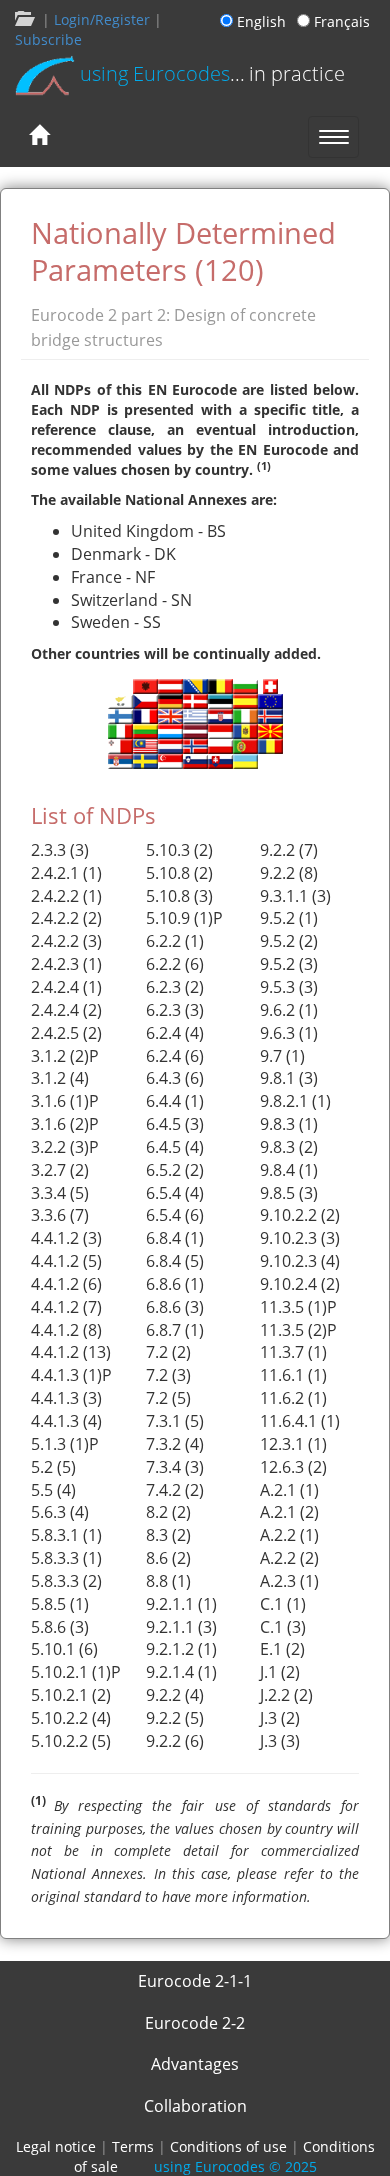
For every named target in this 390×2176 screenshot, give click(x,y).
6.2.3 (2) (175, 987)
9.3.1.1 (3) (295, 896)
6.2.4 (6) (175, 1056)
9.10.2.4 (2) (300, 1284)
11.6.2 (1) (293, 1398)
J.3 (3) (280, 1741)
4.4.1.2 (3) (66, 1238)
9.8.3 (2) (289, 1147)
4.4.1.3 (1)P (71, 1375)
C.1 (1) (283, 1604)
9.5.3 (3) (289, 987)
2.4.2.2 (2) (66, 918)
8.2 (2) (168, 1512)
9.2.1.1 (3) (181, 1627)
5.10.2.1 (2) (71, 1695)
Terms (133, 2146)
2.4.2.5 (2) (66, 1033)
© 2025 (235, 2166)
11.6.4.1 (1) (300, 1421)
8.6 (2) (168, 1558)
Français (340, 21)
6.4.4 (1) (175, 1101)
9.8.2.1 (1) (295, 1101)
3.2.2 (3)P (65, 1147)
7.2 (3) (168, 1375)
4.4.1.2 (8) (66, 1330)
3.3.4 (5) (60, 1193)
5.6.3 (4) (60, 1512)
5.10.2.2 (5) (71, 1741)
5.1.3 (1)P (65, 1444)
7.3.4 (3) (175, 1467)
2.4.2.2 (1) (66, 896)
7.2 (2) (168, 1352)
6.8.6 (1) (175, 1284)
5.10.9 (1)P (184, 918)
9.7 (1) (282, 1056)
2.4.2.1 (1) (66, 873)
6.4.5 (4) (175, 1147)
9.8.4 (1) (289, 1170)
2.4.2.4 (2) (66, 1010)
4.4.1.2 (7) (66, 1307)
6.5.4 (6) (175, 1215)
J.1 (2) (280, 1672)
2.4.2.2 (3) (66, 941)
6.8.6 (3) (175, 1307)
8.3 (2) (168, 1535)
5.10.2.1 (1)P (76, 1672)
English (263, 21)
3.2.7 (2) (60, 1170)
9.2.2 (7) (289, 850)
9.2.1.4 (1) (181, 1672)
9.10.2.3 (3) (300, 1238)
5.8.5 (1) (60, 1604)
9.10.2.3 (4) (300, 1261)
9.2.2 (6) (175, 1741)
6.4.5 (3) (175, 1124)
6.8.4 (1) (175, 1238)
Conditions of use (228, 2146)
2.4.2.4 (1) (66, 987)
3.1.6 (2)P (65, 1124)
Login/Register (102, 19)
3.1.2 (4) (60, 1078)
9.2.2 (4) (175, 1695)
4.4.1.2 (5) (66, 1261)
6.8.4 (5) (175, 1261)
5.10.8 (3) (179, 896)
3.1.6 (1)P (65, 1101)
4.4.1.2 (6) (66, 1284)
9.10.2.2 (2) (300, 1215)
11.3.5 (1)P (298, 1307)
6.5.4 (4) (175, 1193)
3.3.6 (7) (60, 1215)
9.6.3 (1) (289, 1033)
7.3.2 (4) (175, 1444)
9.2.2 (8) (289, 873)
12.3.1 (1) (293, 1444)
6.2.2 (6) (175, 964)
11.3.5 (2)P (298, 1330)
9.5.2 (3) (289, 964)
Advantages (195, 2064)
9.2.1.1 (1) (181, 1604)
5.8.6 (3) (60, 1627)
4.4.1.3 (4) (66, 1421)
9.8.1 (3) (289, 1078)
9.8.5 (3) (289, 1193)
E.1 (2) (282, 1649)
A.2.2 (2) (289, 1558)
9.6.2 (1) (289, 1010)
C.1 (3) (283, 1627)
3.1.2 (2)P (65, 1056)
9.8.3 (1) (289, 1124)
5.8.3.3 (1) (66, 1558)
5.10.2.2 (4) (71, 1718)
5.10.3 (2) (179, 850)
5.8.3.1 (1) (66, 1535)
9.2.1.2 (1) (181, 1649)
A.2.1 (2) (289, 1512)
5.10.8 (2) (179, 873)
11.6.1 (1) (293, 1375)
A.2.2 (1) (289, 1535)
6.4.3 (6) (175, 1078)
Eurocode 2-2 (195, 2023)
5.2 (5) (53, 1467)
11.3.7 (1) (293, 1352)
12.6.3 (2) (293, 1467)
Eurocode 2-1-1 (195, 1981)
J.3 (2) (280, 1718)
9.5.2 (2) (289, 941)
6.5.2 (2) (175, 1170)
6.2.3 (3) (175, 1010)
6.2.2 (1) (175, 941)
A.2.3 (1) (289, 1581)
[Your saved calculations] (23, 19)
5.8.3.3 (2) (66, 1581)
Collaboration (195, 2106)
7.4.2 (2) (175, 1490)
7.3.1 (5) (175, 1421)
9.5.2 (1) (289, 918)
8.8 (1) (168, 1581)
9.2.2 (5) (175, 1718)
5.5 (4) (53, 1490)
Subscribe (48, 39)
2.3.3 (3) (60, 850)
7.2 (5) (168, 1398)
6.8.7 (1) (175, 1330)
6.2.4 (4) (175, 1033)
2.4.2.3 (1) (66, 964)
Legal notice (56, 2146)
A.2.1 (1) (289, 1490)
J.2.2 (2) (286, 1695)
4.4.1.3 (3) (66, 1398)
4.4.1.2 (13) (71, 1352)
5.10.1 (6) (64, 1649)
